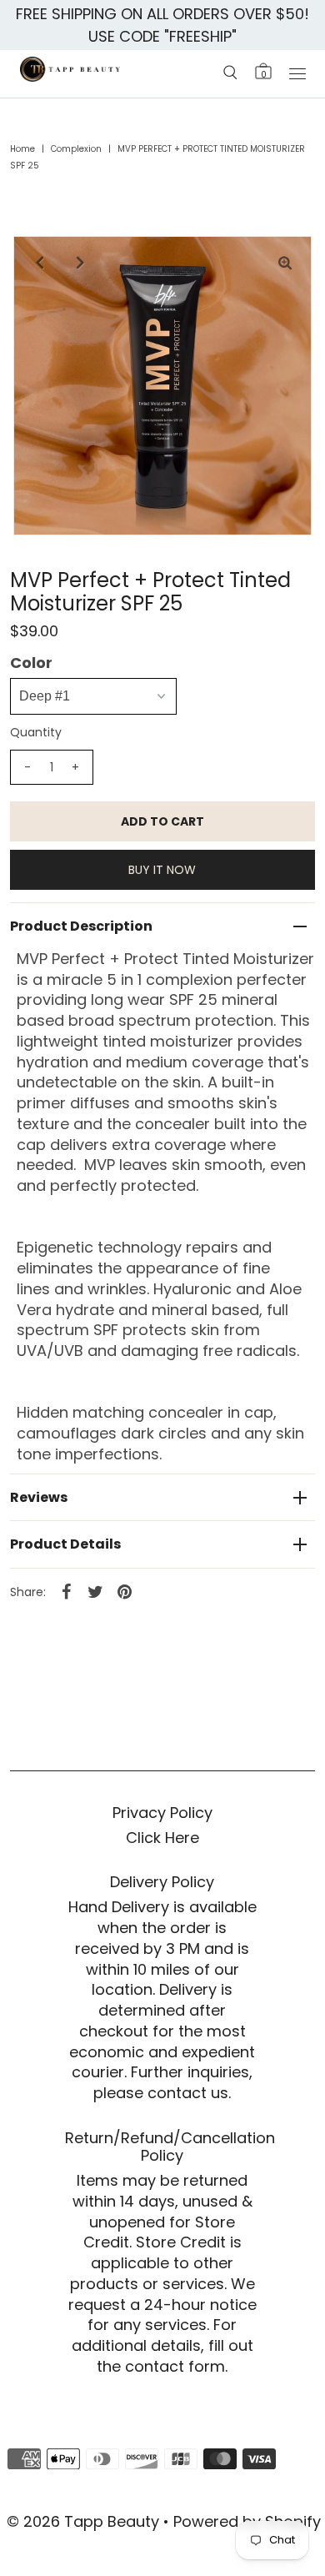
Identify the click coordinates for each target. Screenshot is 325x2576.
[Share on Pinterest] (125, 1591)
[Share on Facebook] (67, 1591)
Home (22, 149)
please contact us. (162, 2093)
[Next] (81, 263)
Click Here (162, 1838)
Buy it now (162, 870)
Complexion (76, 149)
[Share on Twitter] (96, 1591)
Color (31, 663)
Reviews (39, 1497)
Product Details (65, 1544)
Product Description (81, 926)
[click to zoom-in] (285, 263)
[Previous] (40, 263)
